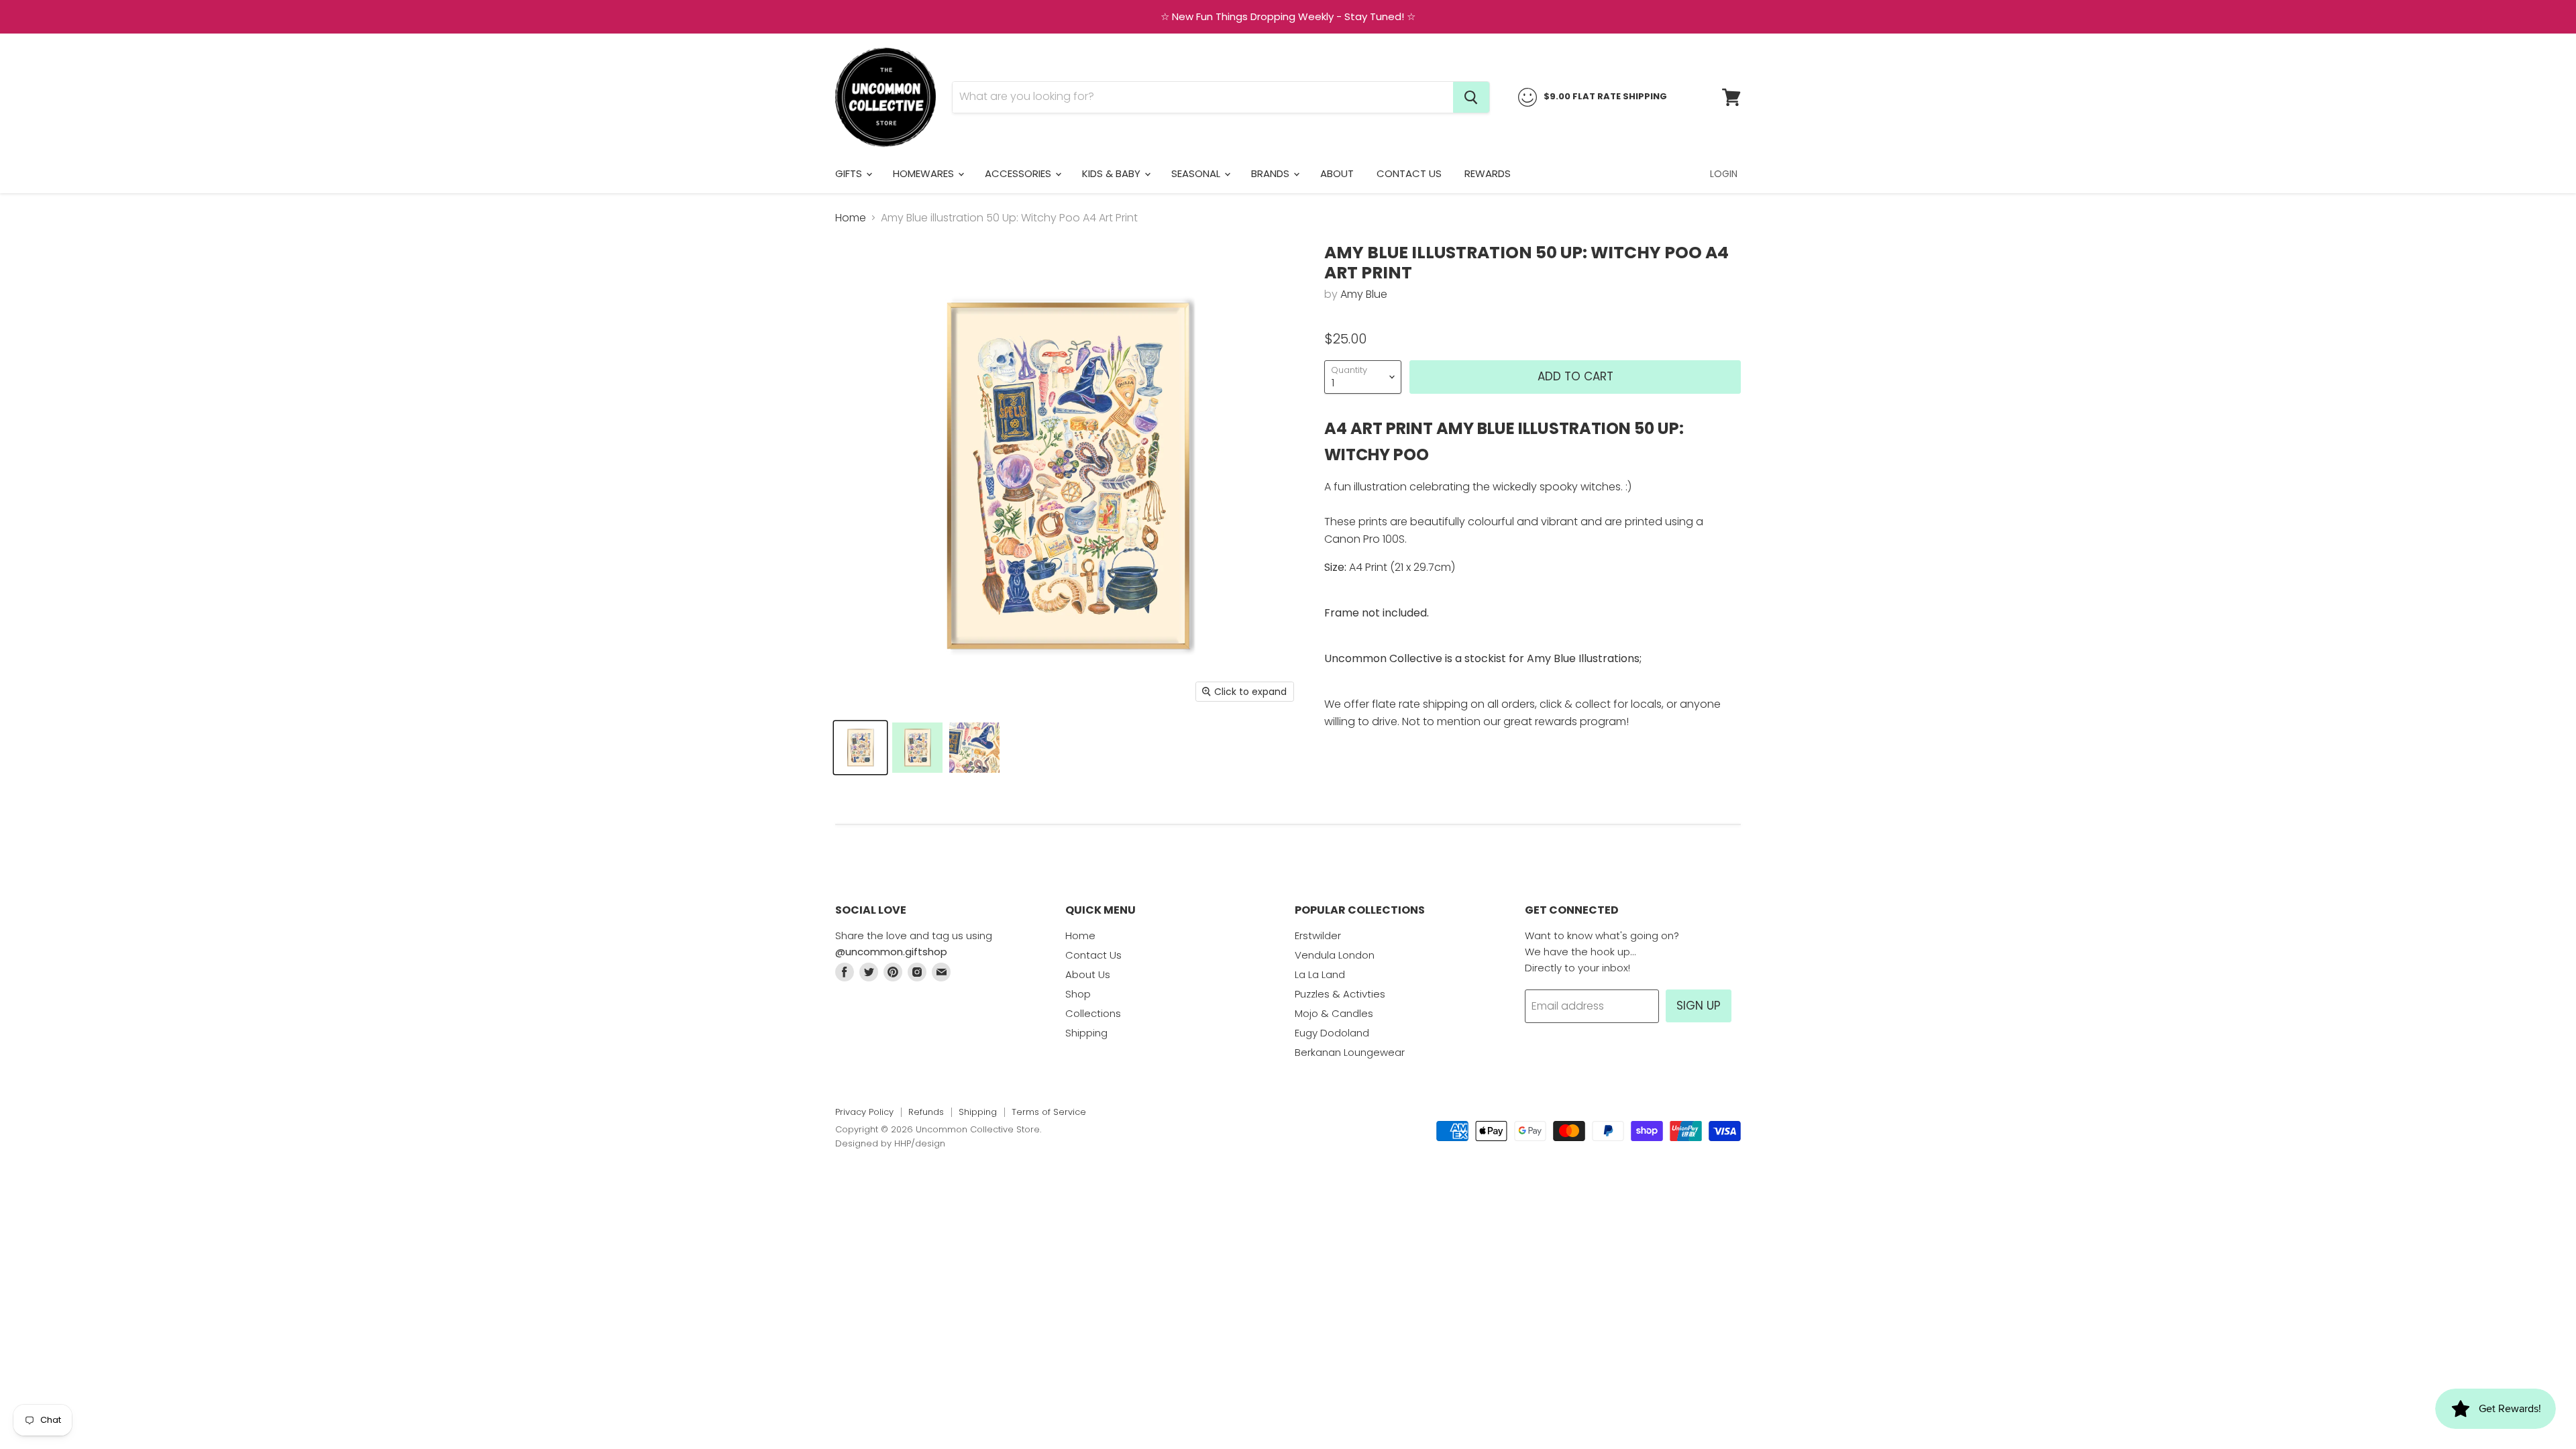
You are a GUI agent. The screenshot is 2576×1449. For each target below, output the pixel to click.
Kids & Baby (1113, 173)
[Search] (1471, 97)
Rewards (1488, 173)
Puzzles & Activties (1340, 994)
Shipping (1086, 1033)
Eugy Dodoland (1332, 1033)
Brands (1272, 173)
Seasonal (1197, 173)
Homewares (925, 173)
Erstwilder (1318, 935)
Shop (1078, 994)
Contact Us (1409, 173)
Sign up (1699, 1006)
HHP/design (920, 1143)
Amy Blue (1364, 294)
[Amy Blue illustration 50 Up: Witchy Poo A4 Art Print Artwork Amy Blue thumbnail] (860, 748)
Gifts (850, 173)
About (1337, 173)
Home (851, 218)
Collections (1093, 1013)
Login (1724, 174)
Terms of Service (1049, 1112)
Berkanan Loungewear (1350, 1052)
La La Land (1320, 974)
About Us (1088, 974)
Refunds (926, 1112)
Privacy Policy (864, 1112)
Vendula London (1335, 955)
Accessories (1019, 173)
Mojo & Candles (1334, 1013)
